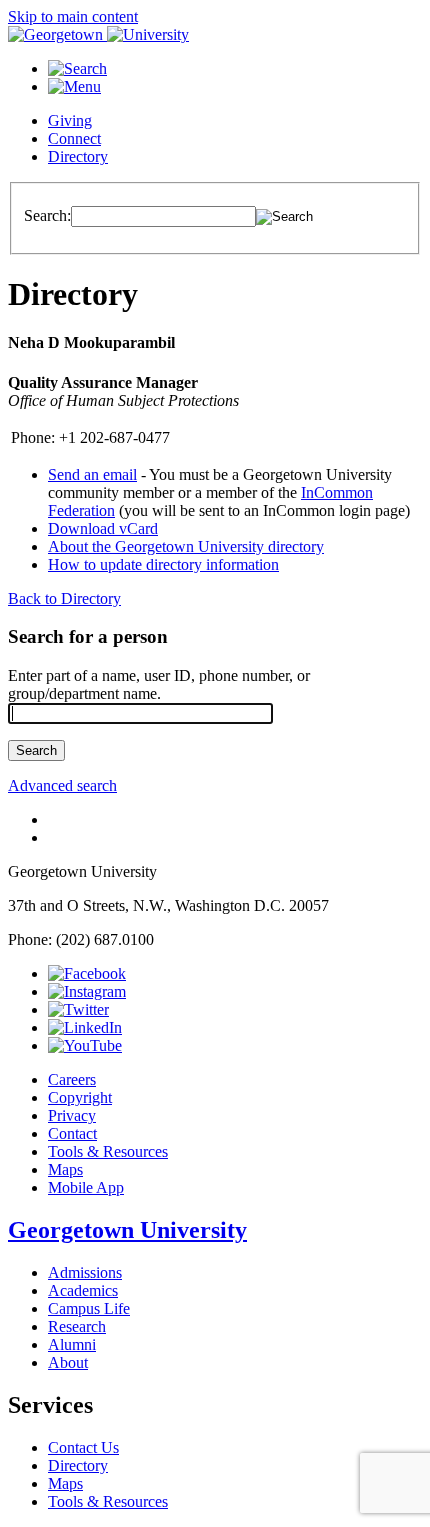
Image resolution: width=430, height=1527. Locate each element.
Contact (72, 1133)
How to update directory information (163, 564)
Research (77, 1326)
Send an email (92, 474)
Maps (65, 1169)
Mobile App (86, 1187)
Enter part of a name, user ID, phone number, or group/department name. (159, 684)
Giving (70, 120)
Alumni (72, 1344)
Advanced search (62, 785)
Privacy (72, 1115)
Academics (83, 1290)
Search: (47, 215)
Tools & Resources (108, 1151)
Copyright (80, 1097)
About (68, 1362)
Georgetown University (127, 1230)
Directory (78, 156)
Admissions (85, 1272)
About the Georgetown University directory (186, 546)
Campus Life (89, 1308)
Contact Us (83, 1447)
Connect (74, 138)
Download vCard (103, 528)
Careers (72, 1079)
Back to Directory (64, 598)
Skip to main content (73, 16)
